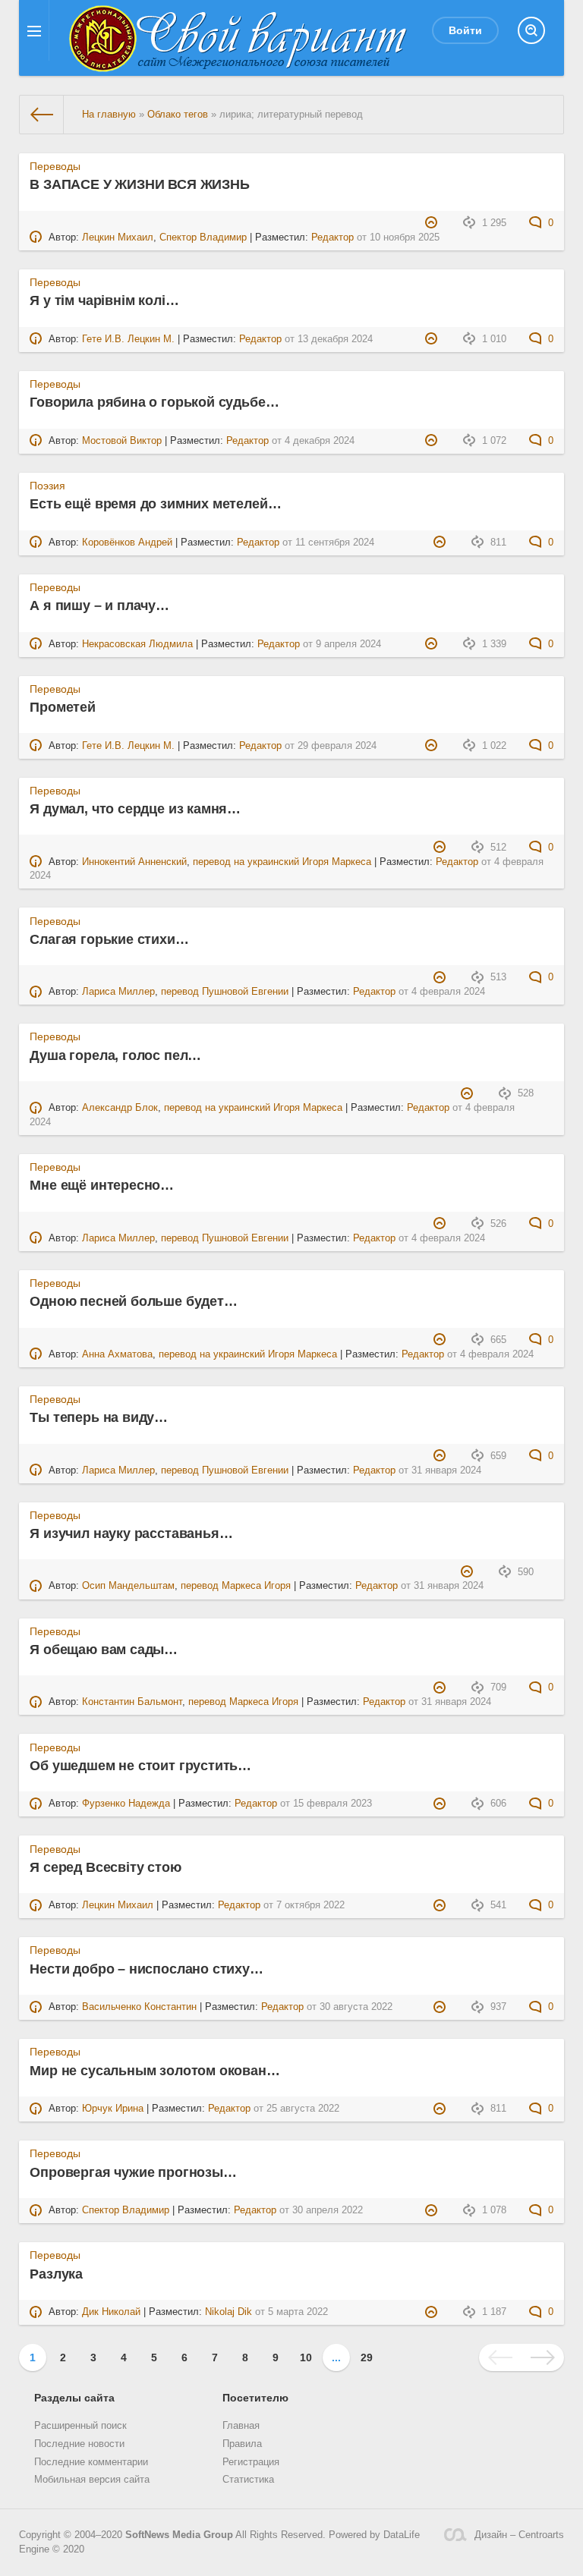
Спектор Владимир (203, 237)
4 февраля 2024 (448, 992)
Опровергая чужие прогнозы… (133, 2172)
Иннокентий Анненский (134, 862)
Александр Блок (120, 1108)
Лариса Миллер (118, 992)
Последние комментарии (91, 2462)
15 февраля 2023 (332, 1804)
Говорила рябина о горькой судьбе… (154, 402)
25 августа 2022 (303, 2109)
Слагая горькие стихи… (109, 939)
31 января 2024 (446, 1470)
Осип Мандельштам (128, 1586)
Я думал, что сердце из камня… (135, 809)
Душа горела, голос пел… (115, 1055)
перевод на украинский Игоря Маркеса (282, 862)
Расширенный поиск (80, 2426)
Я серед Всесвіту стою (105, 1867)
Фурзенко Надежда (126, 1804)
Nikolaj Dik (228, 2312)
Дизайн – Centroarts (519, 2535)
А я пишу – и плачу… (99, 605)
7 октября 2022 (310, 1905)
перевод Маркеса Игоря (236, 1586)
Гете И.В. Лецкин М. (128, 339)
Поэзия (47, 486)
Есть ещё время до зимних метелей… (155, 504)
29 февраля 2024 (337, 746)
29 (367, 2357)
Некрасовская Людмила (137, 644)
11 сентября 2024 (335, 543)
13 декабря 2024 (335, 339)
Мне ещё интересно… (102, 1185)
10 (306, 2357)
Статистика (248, 2480)
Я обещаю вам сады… (104, 1650)
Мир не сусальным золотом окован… (154, 2071)
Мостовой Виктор (122, 441)
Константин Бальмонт (132, 1702)
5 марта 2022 (298, 2312)
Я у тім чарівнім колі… (104, 300)
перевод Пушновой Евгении (225, 992)
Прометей (63, 707)
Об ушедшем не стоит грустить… (140, 1766)
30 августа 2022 (356, 2007)
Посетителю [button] (255, 2398)
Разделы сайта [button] (74, 2398)
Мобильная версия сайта (92, 2480)
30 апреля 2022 (328, 2210)
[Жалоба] (433, 223)
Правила (242, 2444)
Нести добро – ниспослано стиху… (146, 1969)
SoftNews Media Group (179, 2535)
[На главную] (42, 115)
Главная (241, 2426)
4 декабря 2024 (320, 441)
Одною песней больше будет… (133, 1301)
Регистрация (251, 2462)
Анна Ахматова (117, 1354)
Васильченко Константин (139, 2007)
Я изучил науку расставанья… (131, 1533)
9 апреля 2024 (348, 644)
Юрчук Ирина (113, 2109)
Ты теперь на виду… (99, 1417)
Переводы (55, 166)
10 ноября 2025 (405, 237)
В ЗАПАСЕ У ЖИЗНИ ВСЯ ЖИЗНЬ (139, 184)
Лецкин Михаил (118, 237)
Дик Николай (111, 2312)
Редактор (332, 237)
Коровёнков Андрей (127, 543)
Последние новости (79, 2444)
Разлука (56, 2274)
